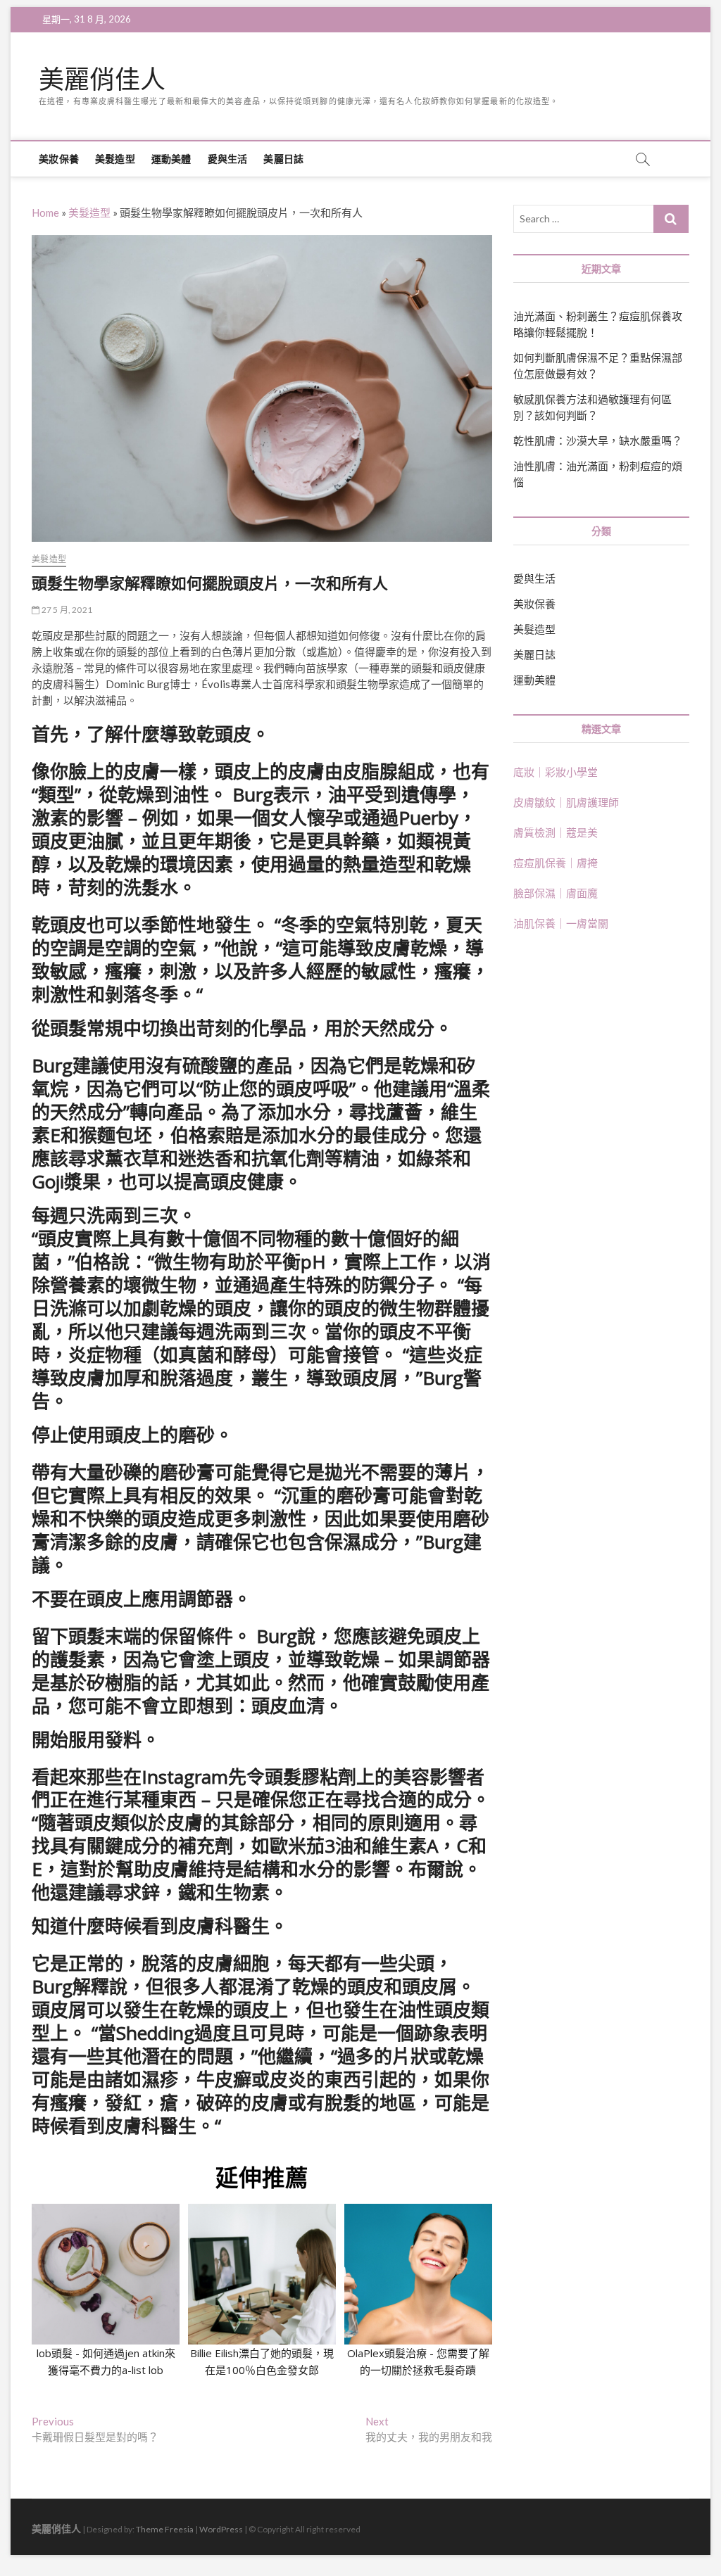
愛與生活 (228, 159)
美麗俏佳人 (102, 80)
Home (45, 212)
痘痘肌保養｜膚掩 (556, 863)
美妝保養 (59, 159)
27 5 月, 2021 (66, 610)
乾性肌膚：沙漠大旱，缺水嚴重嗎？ (598, 440)
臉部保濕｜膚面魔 (556, 893)
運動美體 (171, 159)
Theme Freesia (165, 2529)
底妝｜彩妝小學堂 (556, 772)
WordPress (221, 2529)
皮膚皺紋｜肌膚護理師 (566, 802)
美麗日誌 (283, 159)
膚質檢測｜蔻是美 (556, 832)
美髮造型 (115, 159)
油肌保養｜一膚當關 (561, 923)
